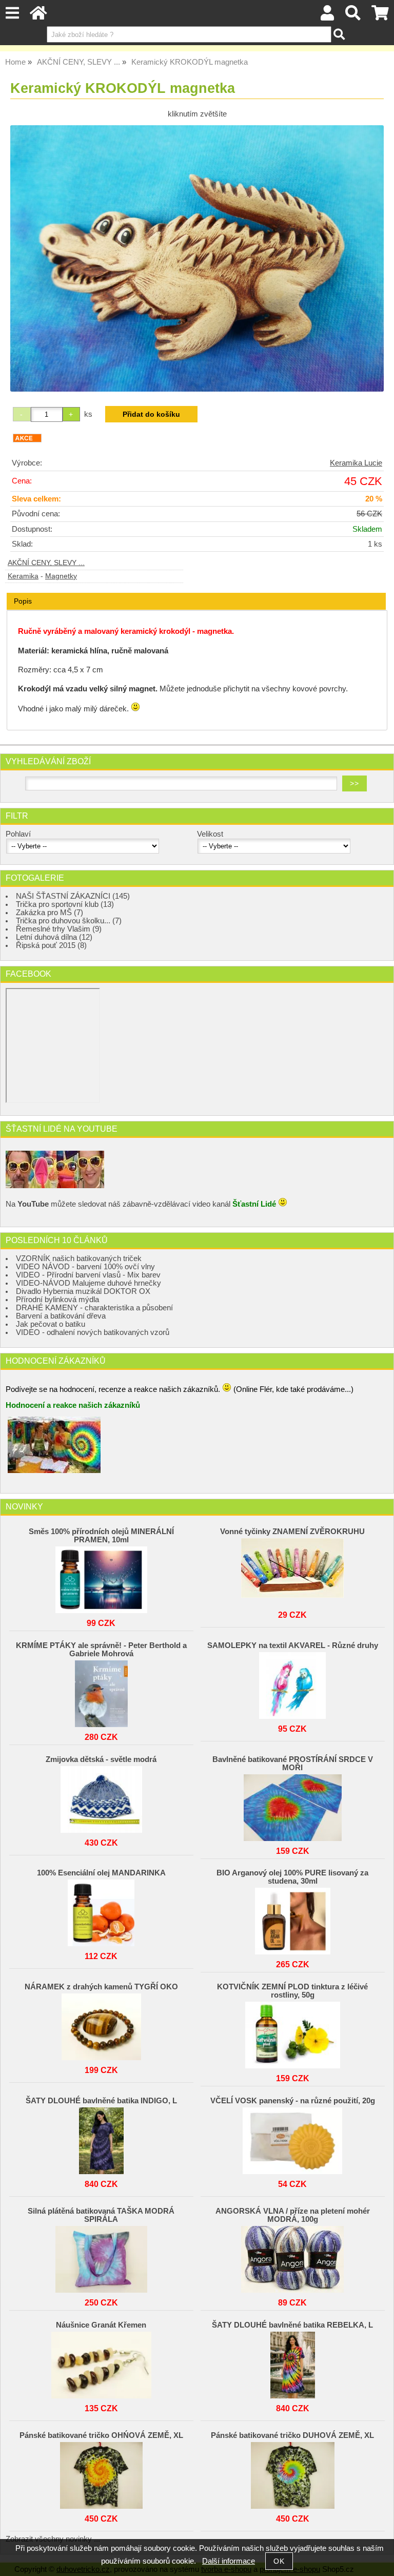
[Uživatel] (328, 16)
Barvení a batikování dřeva (61, 1316)
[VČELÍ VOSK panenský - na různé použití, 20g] (292, 2138)
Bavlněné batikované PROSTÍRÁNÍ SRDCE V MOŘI (293, 1764)
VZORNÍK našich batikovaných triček (79, 1258)
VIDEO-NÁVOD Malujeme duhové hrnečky (88, 1283)
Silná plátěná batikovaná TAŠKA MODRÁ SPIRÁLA (101, 2215)
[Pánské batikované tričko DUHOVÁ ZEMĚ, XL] (292, 2473)
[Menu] (12, 13)
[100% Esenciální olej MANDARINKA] (101, 1910)
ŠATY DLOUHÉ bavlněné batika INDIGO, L (101, 2101)
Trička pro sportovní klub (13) (65, 904)
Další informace (229, 2561)
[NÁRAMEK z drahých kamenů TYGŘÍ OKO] (101, 2024)
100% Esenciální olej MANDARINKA (101, 1873)
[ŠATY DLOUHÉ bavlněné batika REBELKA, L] (292, 2362)
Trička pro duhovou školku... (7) (69, 921)
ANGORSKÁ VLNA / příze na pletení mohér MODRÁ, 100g (293, 2215)
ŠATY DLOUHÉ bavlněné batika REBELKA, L (292, 2325)
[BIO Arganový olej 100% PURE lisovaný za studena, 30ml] (292, 1919)
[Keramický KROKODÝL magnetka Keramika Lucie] (197, 258)
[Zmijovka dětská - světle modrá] (101, 1797)
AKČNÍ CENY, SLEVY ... (46, 563)
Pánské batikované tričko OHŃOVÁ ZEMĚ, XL (101, 2435)
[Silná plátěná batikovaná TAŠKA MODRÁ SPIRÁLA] (101, 2257)
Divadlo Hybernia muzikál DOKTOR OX (83, 1291)
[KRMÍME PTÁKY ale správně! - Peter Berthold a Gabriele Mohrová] (101, 1691)
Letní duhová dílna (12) (54, 937)
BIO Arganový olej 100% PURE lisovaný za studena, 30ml (292, 1877)
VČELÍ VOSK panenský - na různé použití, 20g (293, 2101)
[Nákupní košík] (380, 16)
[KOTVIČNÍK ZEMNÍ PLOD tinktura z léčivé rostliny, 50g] (292, 2032)
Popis (23, 601)
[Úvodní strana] (38, 16)
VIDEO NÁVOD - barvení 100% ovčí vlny (85, 1267)
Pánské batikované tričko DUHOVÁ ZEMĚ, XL (292, 2435)
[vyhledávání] (353, 16)
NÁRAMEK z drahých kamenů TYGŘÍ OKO (101, 1987)
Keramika (23, 576)
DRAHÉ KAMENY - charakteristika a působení (94, 1308)
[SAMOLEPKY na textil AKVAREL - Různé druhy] (292, 1683)
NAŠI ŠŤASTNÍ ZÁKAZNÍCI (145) (73, 896)
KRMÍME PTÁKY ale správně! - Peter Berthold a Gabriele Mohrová (101, 1650)
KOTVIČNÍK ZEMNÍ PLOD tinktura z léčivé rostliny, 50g (292, 1991)
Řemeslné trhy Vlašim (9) (59, 929)
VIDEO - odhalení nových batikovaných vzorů (93, 1332)
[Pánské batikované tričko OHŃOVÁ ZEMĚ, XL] (101, 2473)
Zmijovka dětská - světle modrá (101, 1759)
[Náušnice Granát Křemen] (101, 2362)
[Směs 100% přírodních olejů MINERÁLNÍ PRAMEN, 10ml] (101, 1577)
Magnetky (61, 576)
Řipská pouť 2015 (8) (51, 945)
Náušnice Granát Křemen (101, 2325)
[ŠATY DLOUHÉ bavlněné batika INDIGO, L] (101, 2138)
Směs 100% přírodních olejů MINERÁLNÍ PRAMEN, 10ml (101, 1536)
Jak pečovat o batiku (51, 1324)
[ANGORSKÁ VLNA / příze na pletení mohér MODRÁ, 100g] (292, 2257)
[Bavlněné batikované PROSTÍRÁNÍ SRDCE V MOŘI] (292, 1805)
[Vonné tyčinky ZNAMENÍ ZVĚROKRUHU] (292, 1569)
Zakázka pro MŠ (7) (50, 913)
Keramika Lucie (356, 463)
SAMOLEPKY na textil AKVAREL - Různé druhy (293, 1645)
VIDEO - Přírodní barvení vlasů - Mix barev (88, 1275)
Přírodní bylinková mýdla (57, 1300)
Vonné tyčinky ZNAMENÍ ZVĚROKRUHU (292, 1532)
